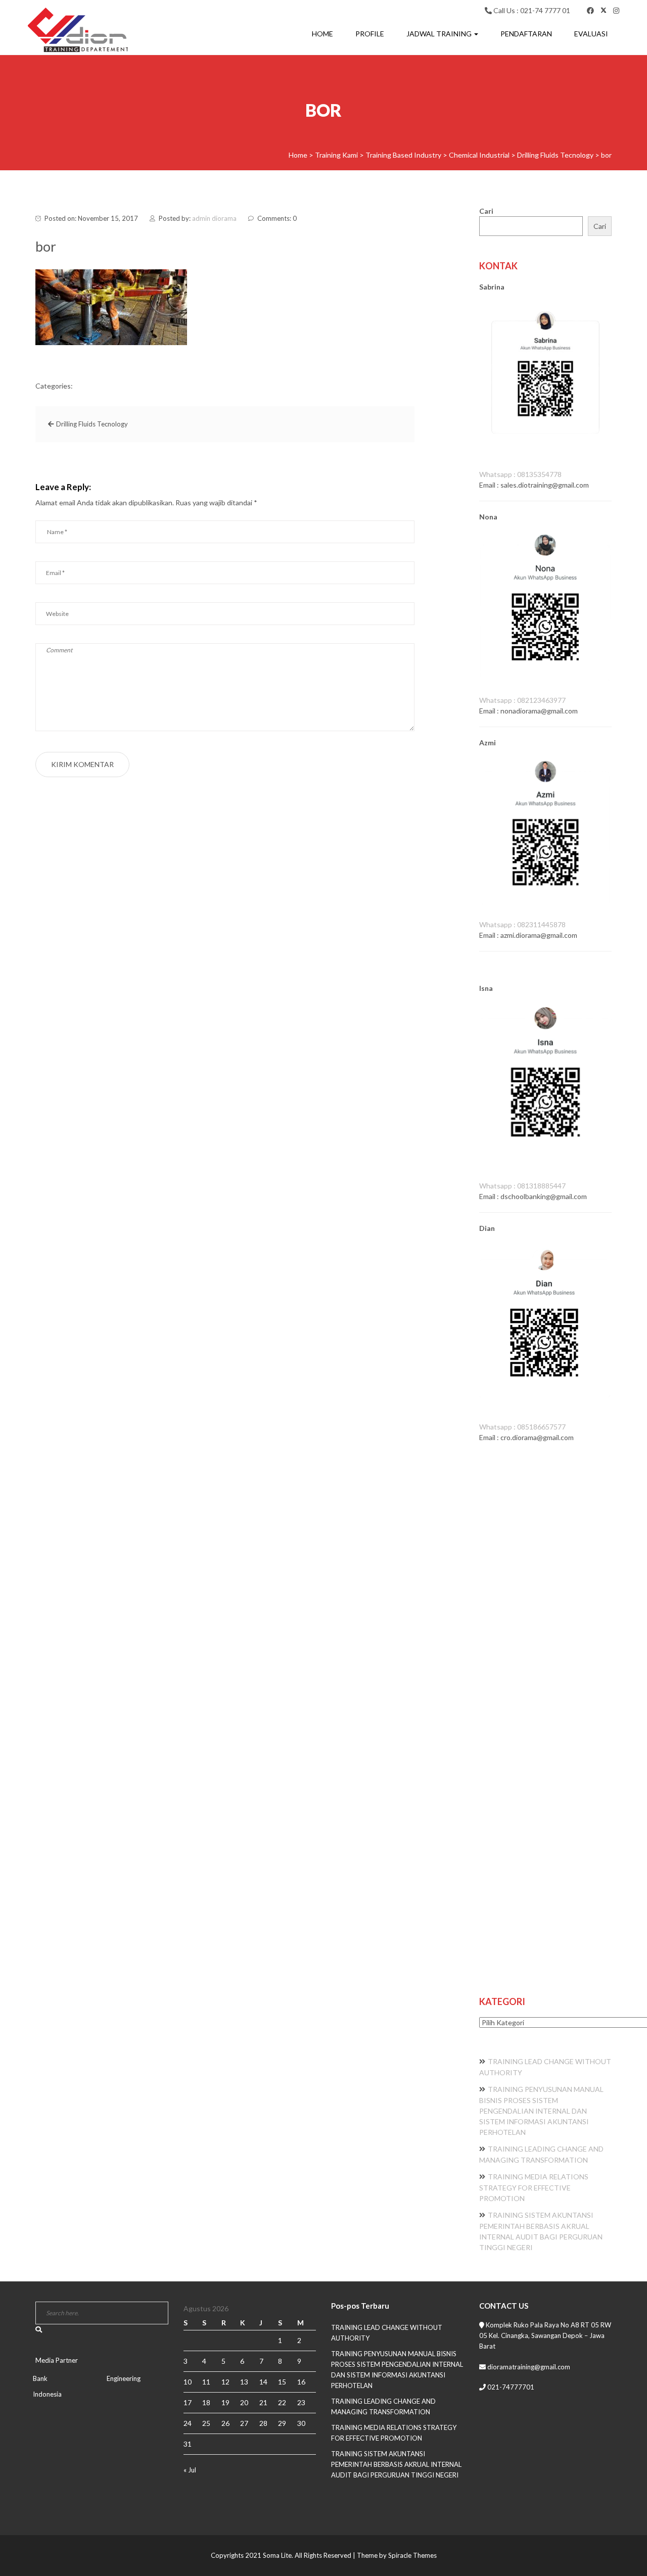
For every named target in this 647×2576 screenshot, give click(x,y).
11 (206, 2382)
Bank (40, 2378)
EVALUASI (591, 34)
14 (263, 2382)
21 (263, 2402)
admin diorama (214, 218)
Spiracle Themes (412, 2555)
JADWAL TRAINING (440, 34)
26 (225, 2423)
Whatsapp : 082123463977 (522, 700)
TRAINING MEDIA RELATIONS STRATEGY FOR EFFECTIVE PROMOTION (534, 2187)
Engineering (124, 2378)
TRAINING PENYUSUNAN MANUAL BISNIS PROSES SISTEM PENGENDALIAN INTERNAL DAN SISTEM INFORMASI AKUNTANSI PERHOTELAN (541, 2111)
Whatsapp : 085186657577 (522, 1427)
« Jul (190, 2470)
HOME (322, 34)
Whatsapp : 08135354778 (520, 474)
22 (282, 2402)
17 (188, 2402)
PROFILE (370, 34)
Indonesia (47, 2394)
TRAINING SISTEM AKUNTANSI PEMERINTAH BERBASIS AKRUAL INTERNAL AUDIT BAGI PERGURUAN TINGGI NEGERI (396, 2464)
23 (301, 2402)
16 (301, 2382)
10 (188, 2382)
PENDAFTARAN (526, 34)
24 (188, 2423)
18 (206, 2402)
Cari (486, 211)
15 (282, 2382)
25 (206, 2423)
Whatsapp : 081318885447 (522, 1186)
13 (244, 2382)
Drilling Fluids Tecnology (92, 424)
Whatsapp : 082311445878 (522, 924)
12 (225, 2382)
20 (244, 2402)
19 (225, 2402)
